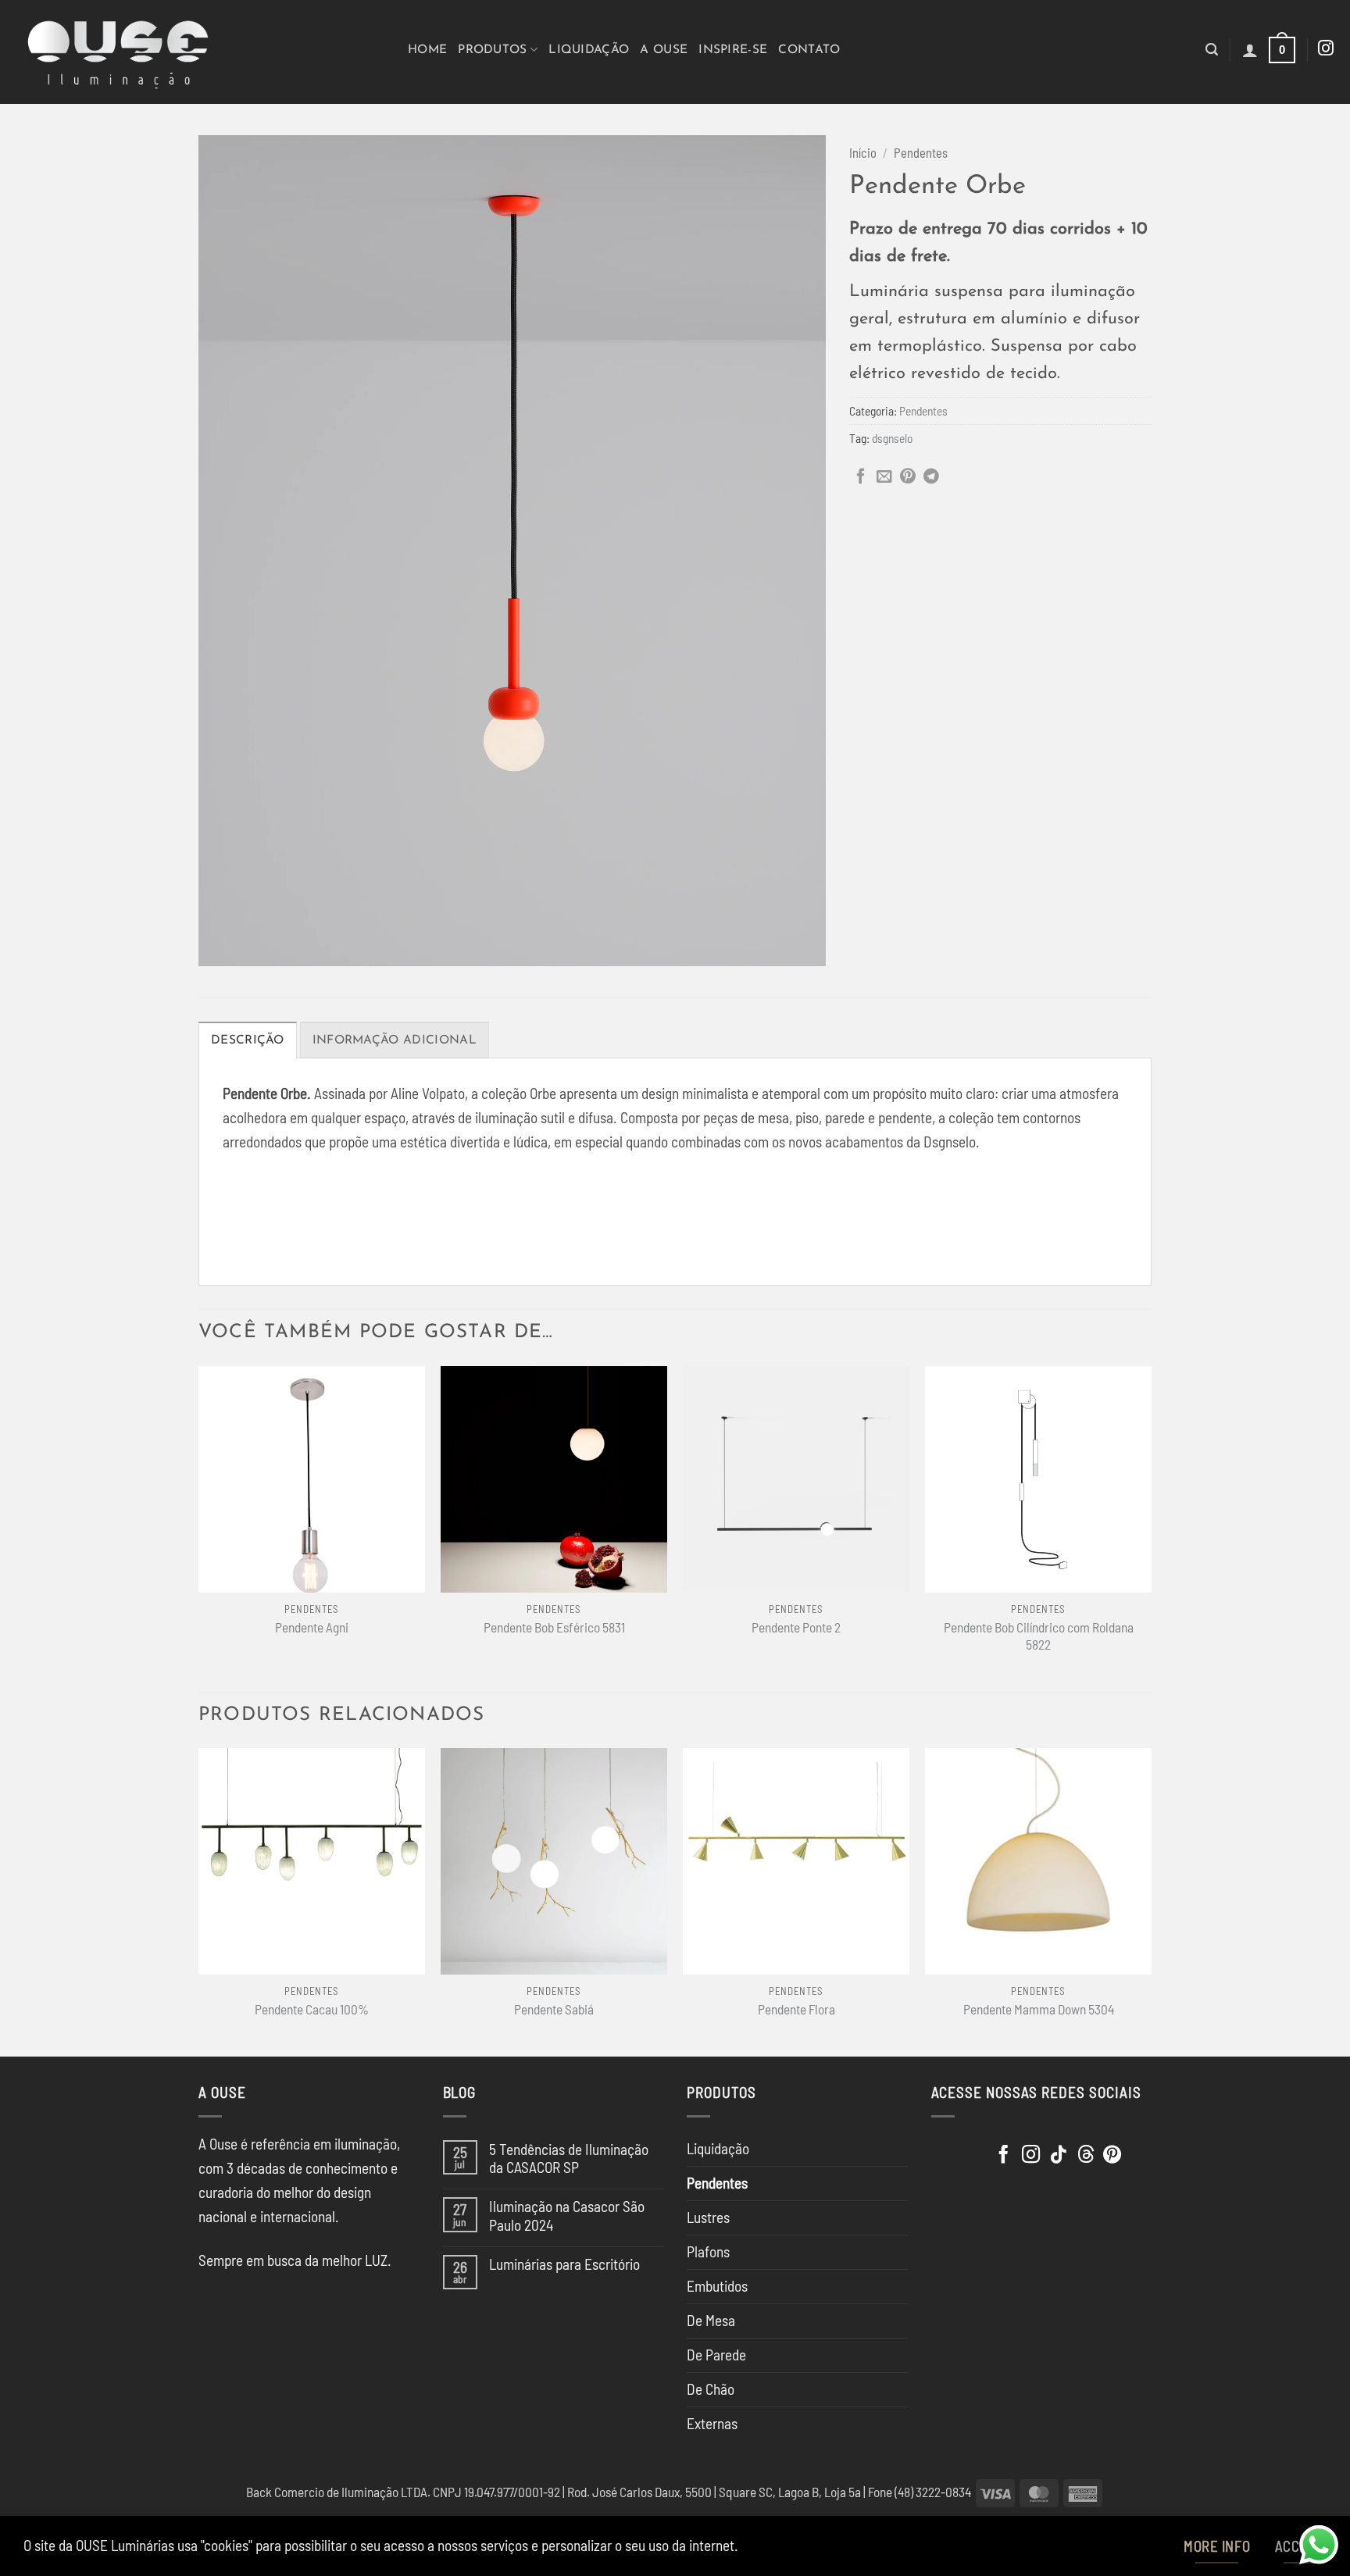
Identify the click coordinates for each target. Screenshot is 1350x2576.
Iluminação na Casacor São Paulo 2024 (567, 2215)
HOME (427, 50)
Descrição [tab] (248, 1040)
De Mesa (711, 2320)
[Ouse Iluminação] (198, 52)
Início (863, 153)
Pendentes (921, 153)
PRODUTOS (492, 50)
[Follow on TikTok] (1058, 2156)
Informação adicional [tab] (395, 1040)
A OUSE (664, 50)
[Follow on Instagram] (1326, 49)
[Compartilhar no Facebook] (861, 477)
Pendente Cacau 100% (312, 2009)
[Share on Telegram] (931, 477)
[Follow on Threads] (1086, 2156)
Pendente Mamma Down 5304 (1039, 2009)
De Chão (711, 2389)
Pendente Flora (796, 2009)
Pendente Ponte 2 (796, 1627)
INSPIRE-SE (733, 50)
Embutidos (717, 2286)
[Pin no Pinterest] (908, 477)
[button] (1212, 50)
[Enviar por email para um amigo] (884, 477)
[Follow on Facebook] (1004, 2156)
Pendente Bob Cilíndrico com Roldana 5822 (1039, 1636)
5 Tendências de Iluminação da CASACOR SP (569, 2158)
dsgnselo (892, 438)
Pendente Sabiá (554, 2009)
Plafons (708, 2251)
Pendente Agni (312, 1627)
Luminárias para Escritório (564, 2264)
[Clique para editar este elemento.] (950, 2151)
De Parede (716, 2355)
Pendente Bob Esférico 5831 (554, 1627)
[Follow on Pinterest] (1112, 2156)
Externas (712, 2423)
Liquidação (589, 50)
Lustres (708, 2217)
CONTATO (809, 50)
